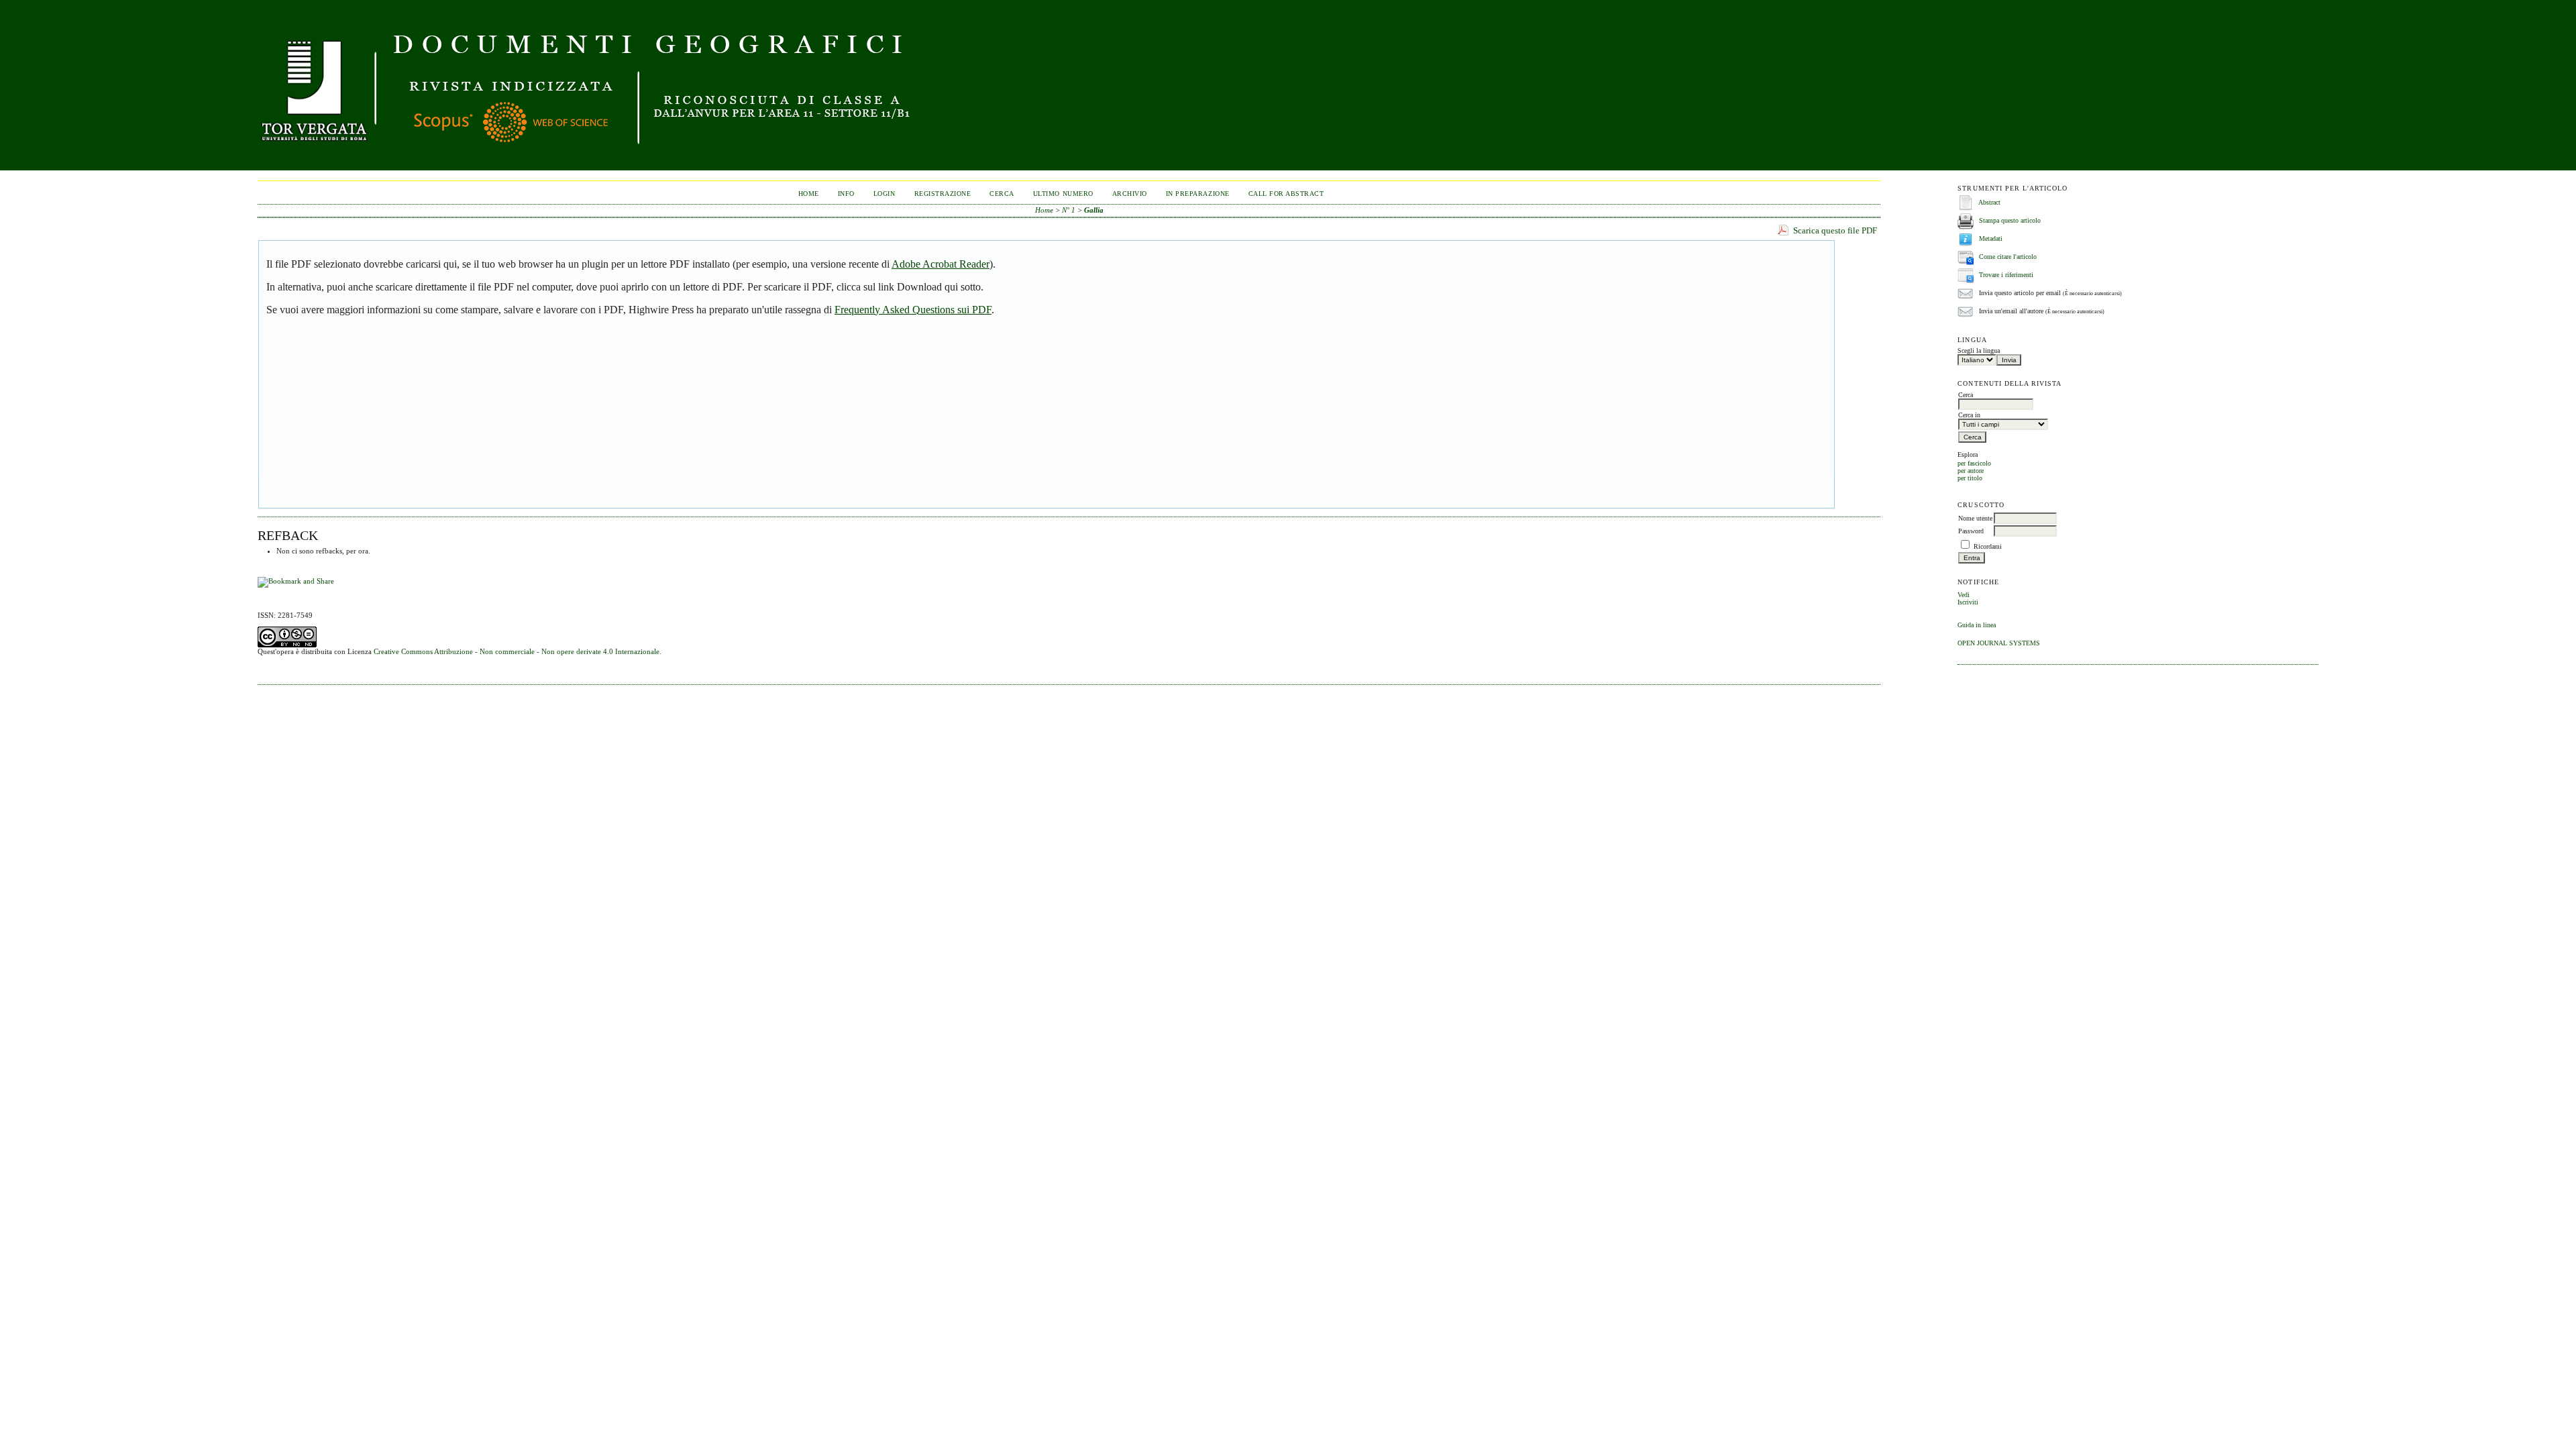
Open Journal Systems (1999, 643)
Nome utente (1975, 518)
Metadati (1991, 238)
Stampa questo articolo (2010, 220)
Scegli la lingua (1979, 351)
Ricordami (1988, 546)
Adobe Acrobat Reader (941, 264)
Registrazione (943, 194)
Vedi (1964, 595)
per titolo (1970, 478)
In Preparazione (1198, 194)
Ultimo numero (1063, 194)
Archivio (1130, 194)
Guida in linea (1977, 625)
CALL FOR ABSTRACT (1286, 194)
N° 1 (1069, 210)
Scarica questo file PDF (1835, 230)
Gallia (1094, 210)
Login (884, 194)
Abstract (1989, 202)
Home (809, 194)
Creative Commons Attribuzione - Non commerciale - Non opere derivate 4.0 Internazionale (517, 651)
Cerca (1002, 194)
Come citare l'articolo (2008, 257)
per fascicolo (1974, 463)
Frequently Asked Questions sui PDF (913, 310)
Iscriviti (1968, 602)
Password (1971, 531)
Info (846, 194)
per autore (1971, 471)
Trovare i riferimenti (2006, 275)
